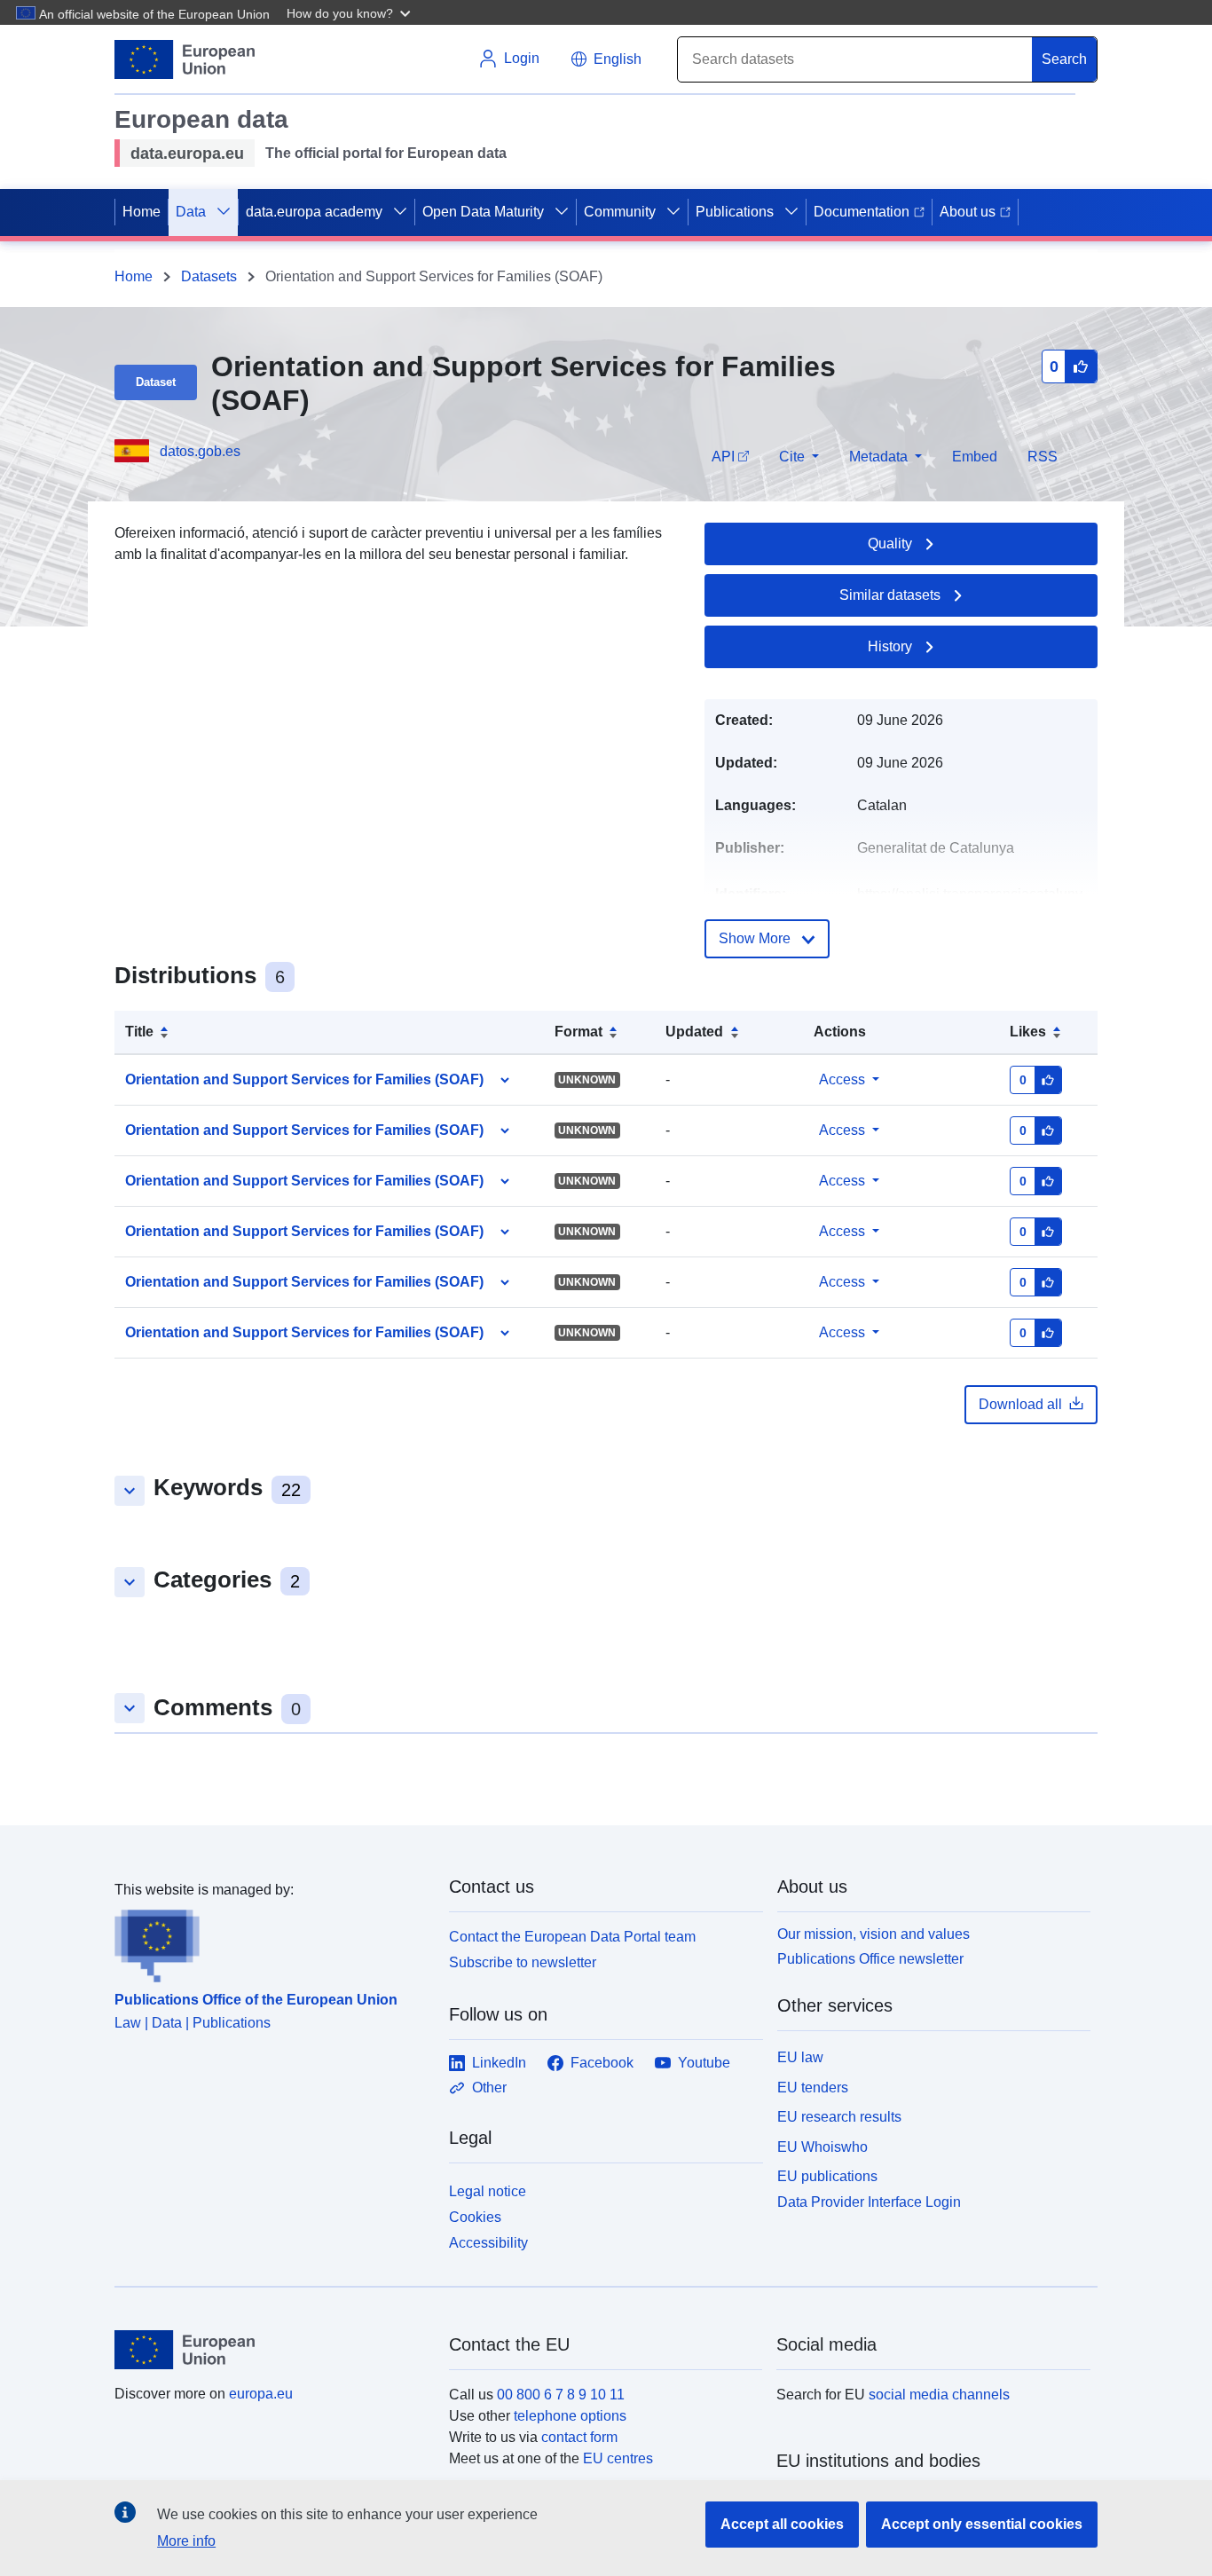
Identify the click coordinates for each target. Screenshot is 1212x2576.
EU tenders (813, 2088)
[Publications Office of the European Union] (271, 1942)
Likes (1028, 1032)
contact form (579, 2437)
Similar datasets (890, 595)
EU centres (618, 2458)
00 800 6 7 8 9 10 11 (561, 2395)
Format (578, 1032)
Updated (694, 1032)
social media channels (939, 2395)
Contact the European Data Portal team (572, 1937)
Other (489, 2088)
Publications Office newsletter (870, 1959)
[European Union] (272, 2350)
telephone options (570, 2416)
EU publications (827, 2176)
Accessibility (488, 2243)
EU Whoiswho (822, 2147)
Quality (890, 544)
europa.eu (261, 2394)
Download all (1020, 1404)
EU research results (839, 2117)
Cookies (475, 2217)
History (890, 646)
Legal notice (488, 2191)
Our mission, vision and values (874, 1934)
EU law (800, 2057)
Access (842, 1079)
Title (139, 1032)
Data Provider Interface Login (869, 2202)
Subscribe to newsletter (523, 1962)
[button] (350, 12)
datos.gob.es (200, 451)
